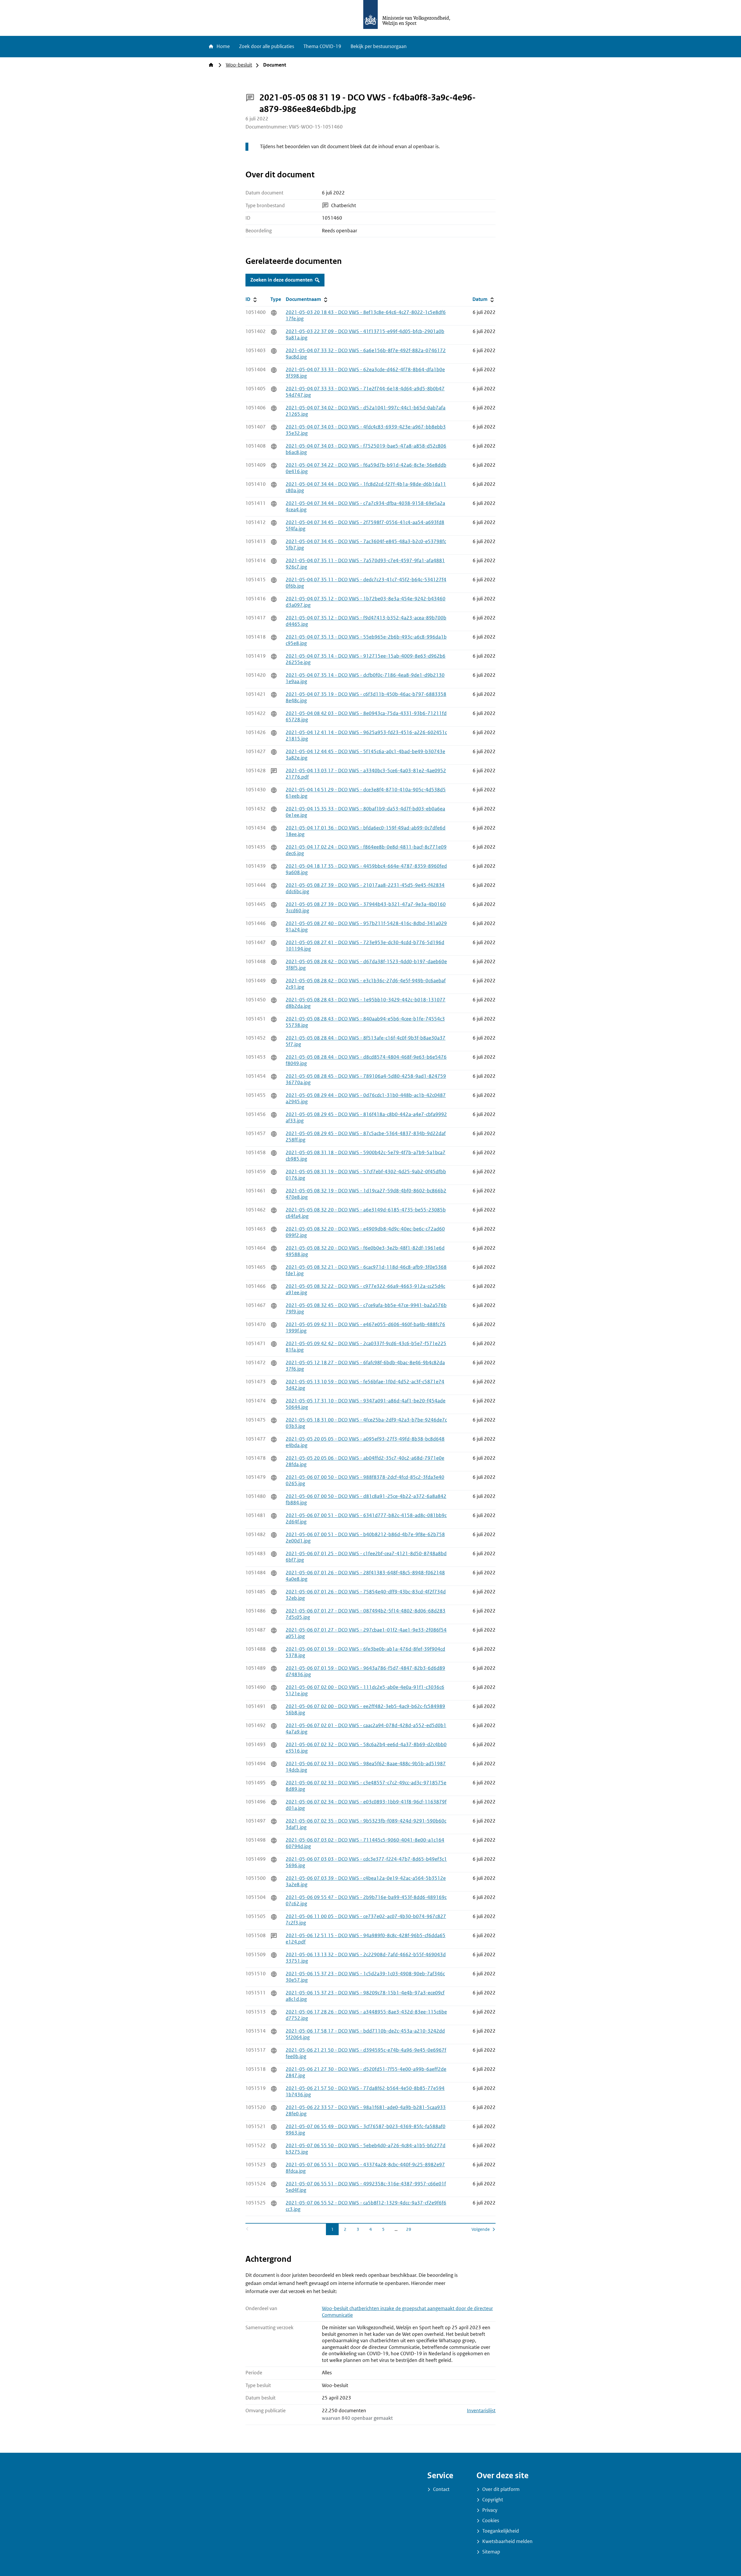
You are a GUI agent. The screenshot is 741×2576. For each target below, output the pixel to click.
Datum (484, 299)
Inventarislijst (481, 2411)
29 (410, 2229)
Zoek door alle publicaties (267, 46)
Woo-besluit (239, 65)
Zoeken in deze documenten (281, 280)
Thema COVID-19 (322, 46)
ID (257, 299)
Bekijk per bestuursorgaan (379, 46)
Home (223, 46)
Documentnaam (307, 299)
